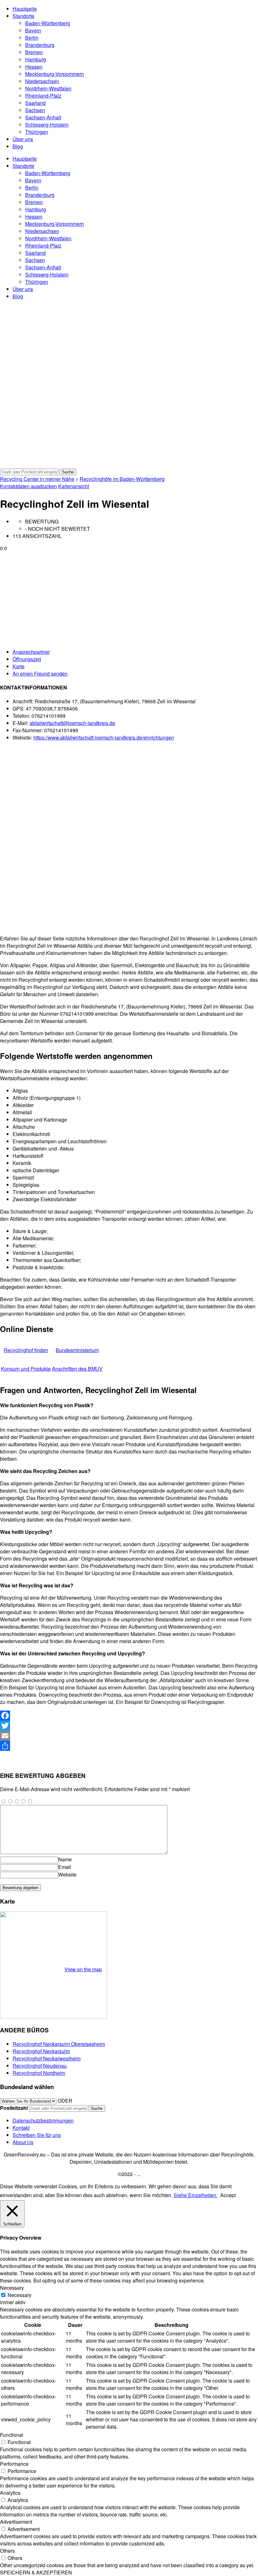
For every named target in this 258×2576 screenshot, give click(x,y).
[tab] (135, 652)
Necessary (20, 2295)
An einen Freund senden (40, 674)
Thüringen (37, 132)
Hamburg (36, 59)
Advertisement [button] (16, 2522)
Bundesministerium (77, 1350)
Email (65, 1867)
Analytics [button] (10, 2493)
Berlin (32, 38)
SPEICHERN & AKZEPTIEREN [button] (36, 2572)
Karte (19, 666)
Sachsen (35, 110)
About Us (23, 2142)
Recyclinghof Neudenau (40, 2066)
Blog (18, 146)
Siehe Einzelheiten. (196, 2195)
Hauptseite (25, 9)
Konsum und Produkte (26, 1369)
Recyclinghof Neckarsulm (41, 2051)
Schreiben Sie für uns (37, 2135)
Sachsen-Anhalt (43, 117)
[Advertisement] (129, 599)
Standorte (23, 16)
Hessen (34, 67)
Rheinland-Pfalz (43, 96)
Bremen (34, 52)
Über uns (23, 139)
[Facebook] (129, 1716)
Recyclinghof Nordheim (39, 2073)
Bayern (33, 30)
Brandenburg (40, 45)
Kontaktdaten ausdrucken (28, 486)
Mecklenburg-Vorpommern (55, 74)
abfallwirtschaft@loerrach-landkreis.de (72, 723)
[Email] (129, 1736)
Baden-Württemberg (48, 23)
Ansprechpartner (31, 652)
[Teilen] (129, 1746)
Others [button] (7, 2551)
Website (67, 1874)
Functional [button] (12, 2435)
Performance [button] (14, 2464)
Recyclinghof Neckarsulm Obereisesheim (59, 2044)
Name (65, 1859)
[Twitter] (129, 1726)
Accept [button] (228, 2195)
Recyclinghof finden (26, 1350)
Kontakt (21, 2128)
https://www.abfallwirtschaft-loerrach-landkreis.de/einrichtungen (104, 737)
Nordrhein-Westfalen (48, 88)
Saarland (35, 103)
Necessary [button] (12, 2288)
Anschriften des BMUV (77, 1369)
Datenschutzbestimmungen (43, 2120)
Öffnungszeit (27, 659)
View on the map (83, 1969)
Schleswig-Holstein (47, 125)
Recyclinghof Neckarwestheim (47, 2058)
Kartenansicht (74, 486)
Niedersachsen (42, 81)
